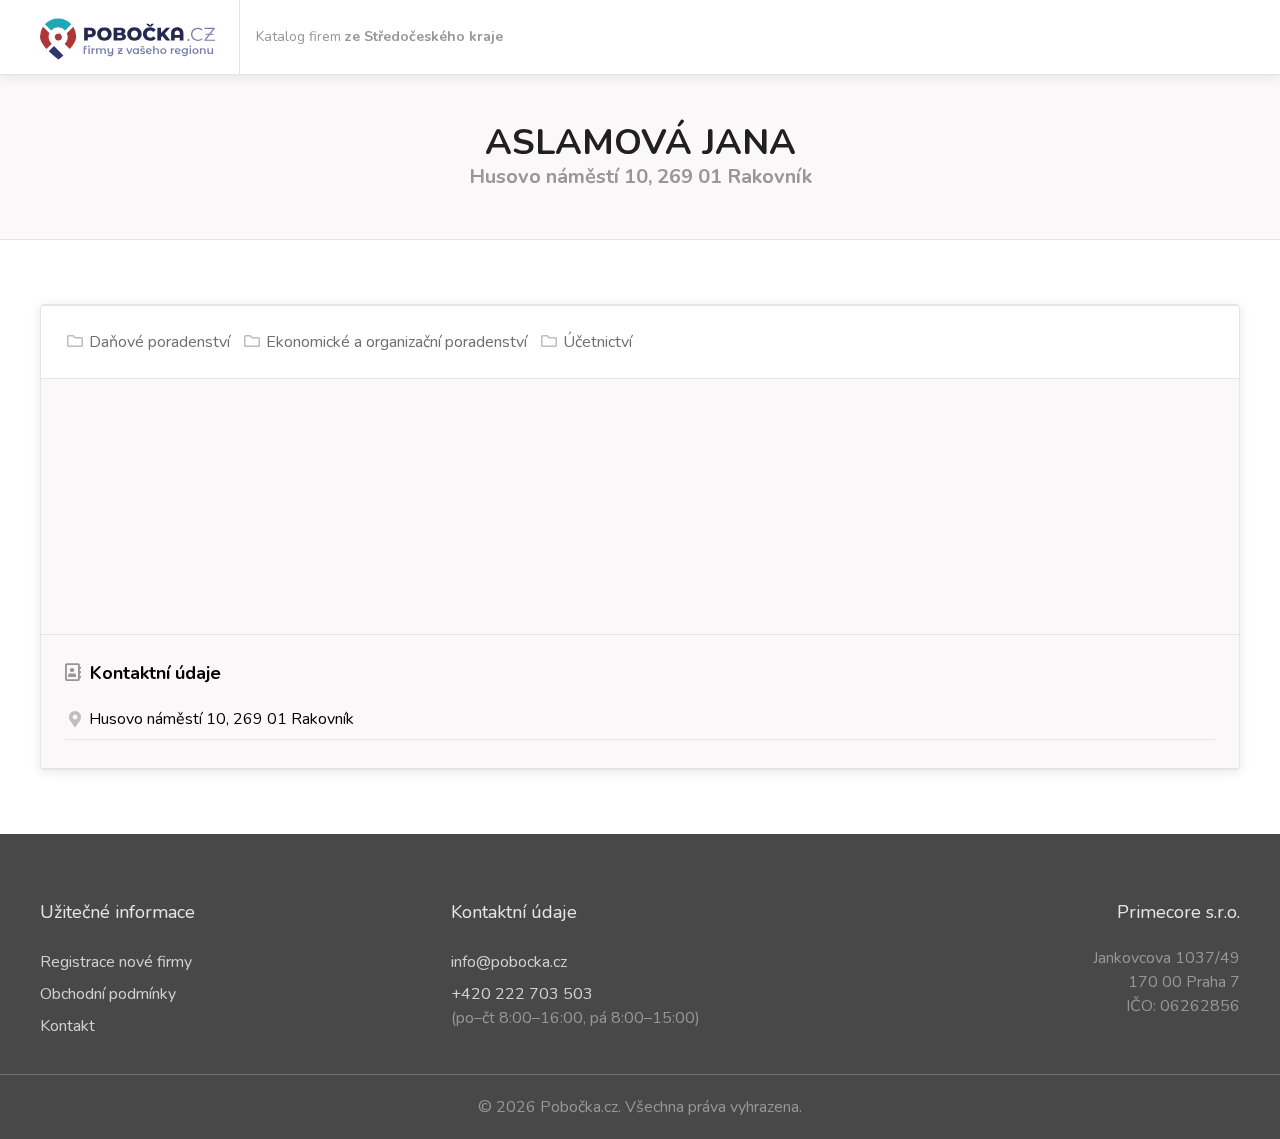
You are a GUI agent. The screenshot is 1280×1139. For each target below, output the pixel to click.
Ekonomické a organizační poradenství (396, 342)
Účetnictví (597, 342)
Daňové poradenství (159, 342)
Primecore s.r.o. (1178, 912)
